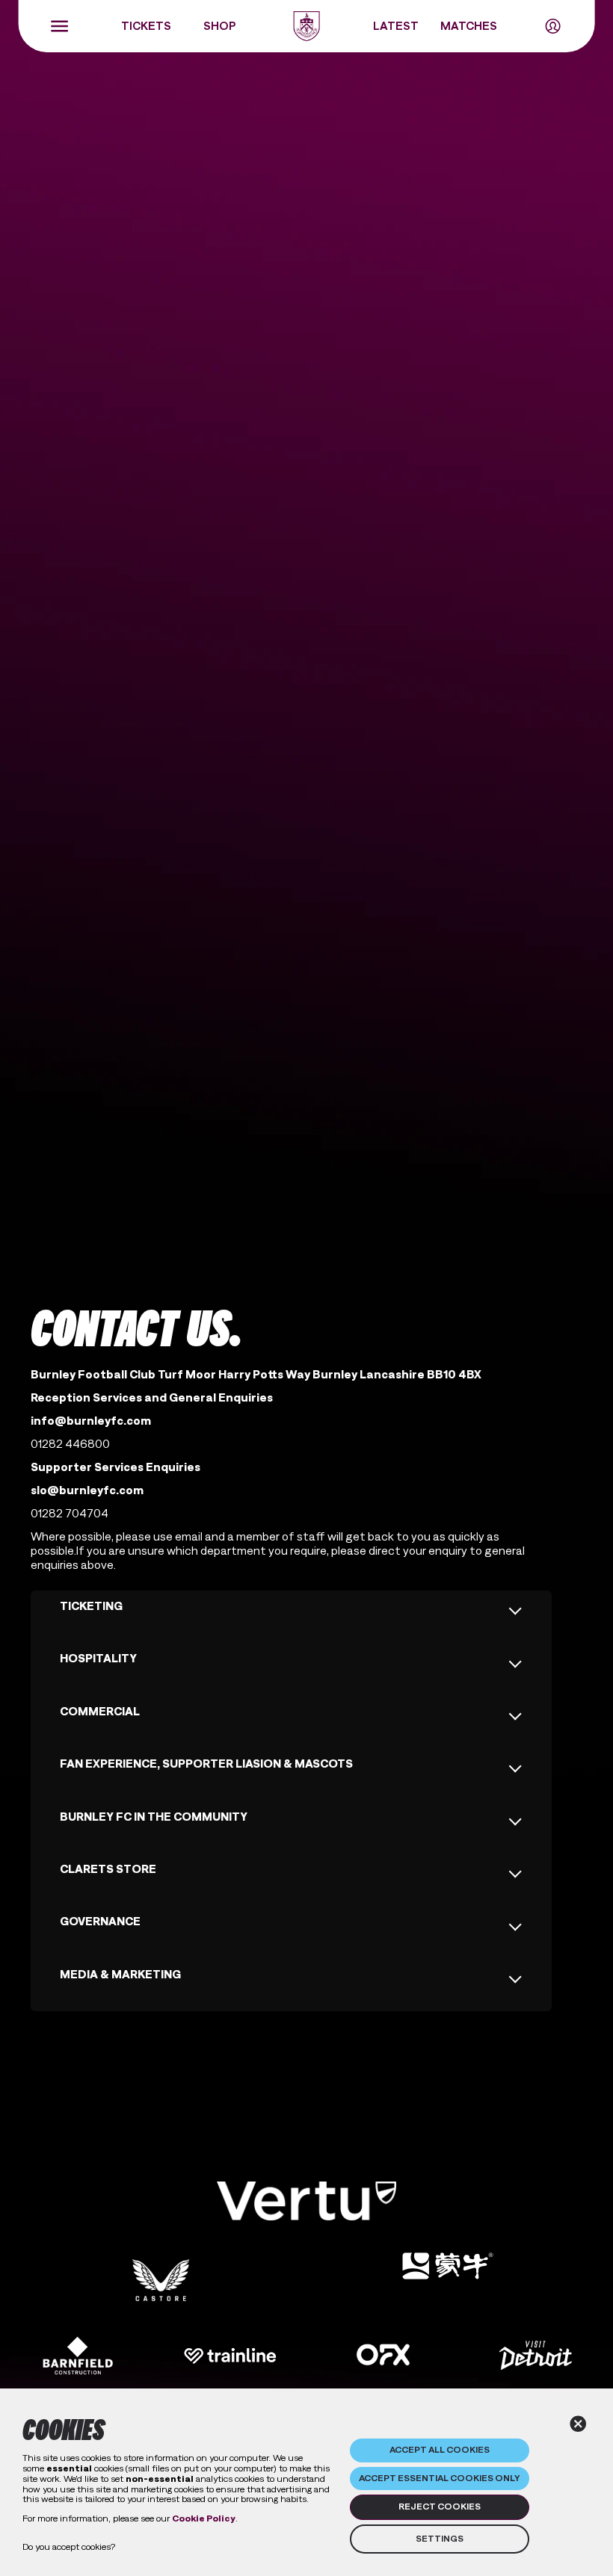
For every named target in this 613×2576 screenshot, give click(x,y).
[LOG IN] (552, 26)
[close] (578, 2424)
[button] (306, 2201)
